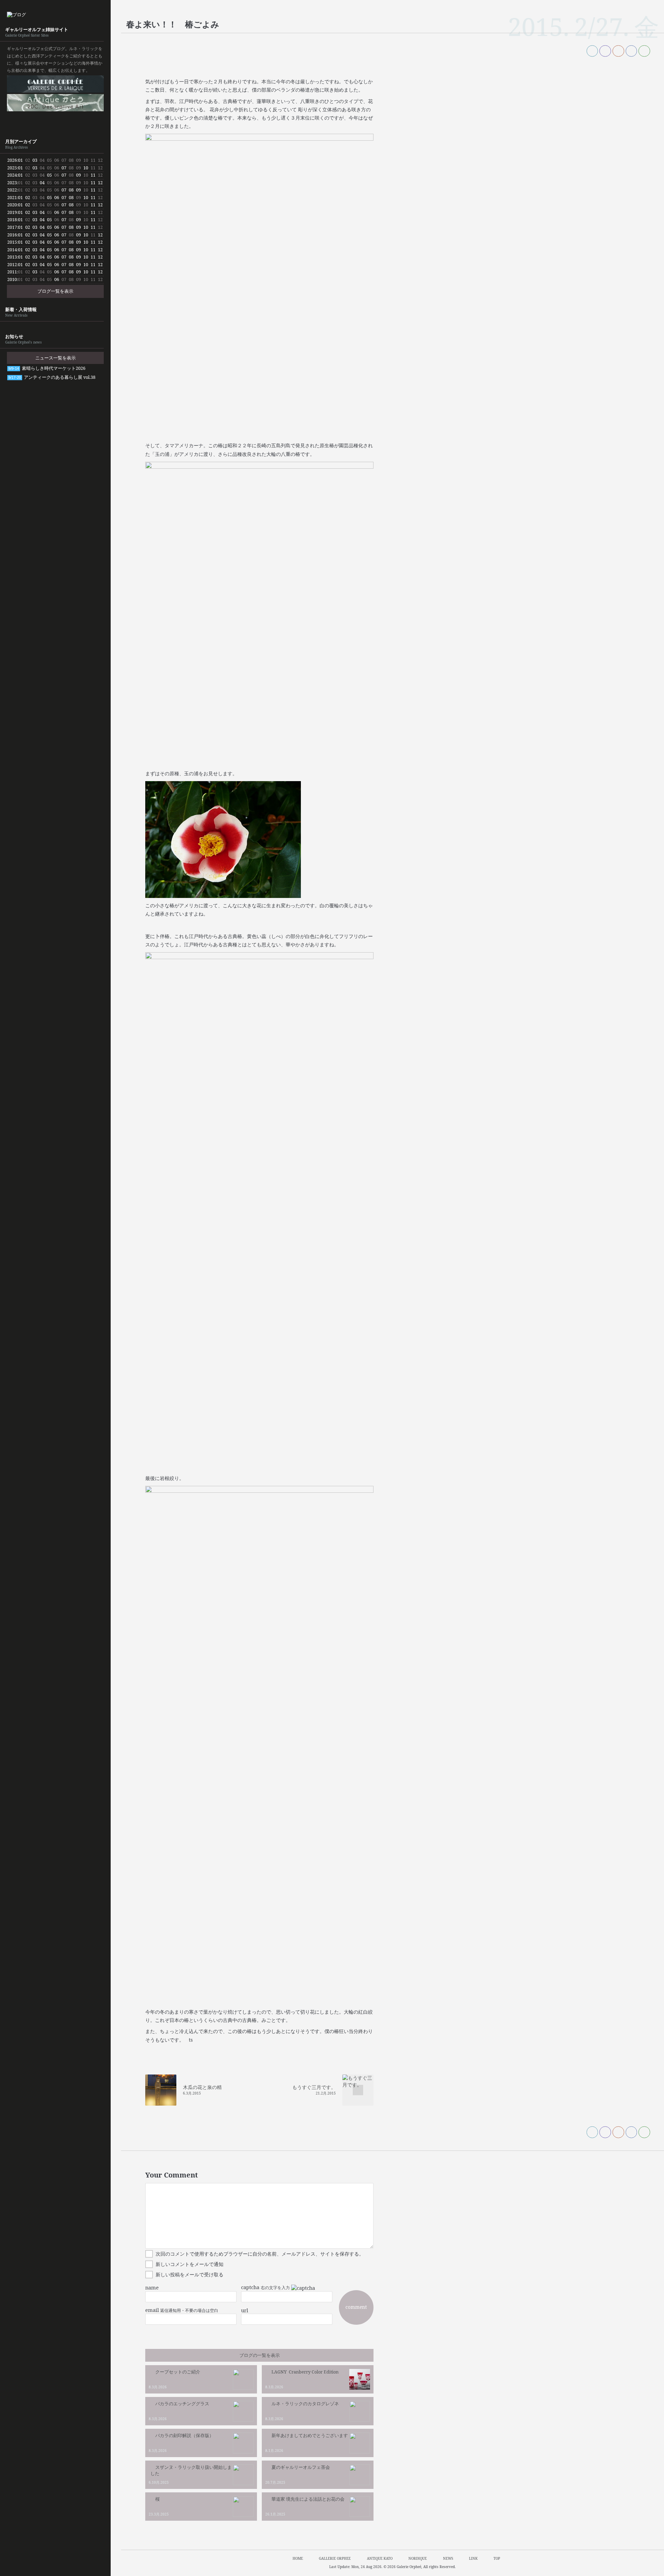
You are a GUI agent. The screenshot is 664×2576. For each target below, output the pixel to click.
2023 (12, 183)
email (152, 2310)
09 (79, 175)
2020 (12, 205)
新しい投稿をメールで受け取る (190, 2274)
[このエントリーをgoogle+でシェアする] (618, 51)
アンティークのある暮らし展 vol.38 (52, 377)
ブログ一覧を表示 (55, 291)
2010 (12, 279)
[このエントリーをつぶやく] (592, 51)
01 (20, 160)
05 (49, 175)
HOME (298, 2558)
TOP (497, 2558)
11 (93, 175)
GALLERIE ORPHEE (55, 84)
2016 (12, 235)
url (245, 2310)
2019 (12, 212)
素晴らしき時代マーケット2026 (47, 368)
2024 (12, 175)
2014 (12, 250)
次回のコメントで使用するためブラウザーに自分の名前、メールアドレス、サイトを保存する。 (260, 2254)
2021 (12, 198)
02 (28, 198)
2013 (12, 257)
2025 (12, 168)
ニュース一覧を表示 (56, 358)
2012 (12, 265)
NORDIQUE (55, 121)
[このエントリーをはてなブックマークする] (631, 51)
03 (35, 160)
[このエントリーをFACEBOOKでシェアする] (605, 51)
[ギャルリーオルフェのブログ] (55, 15)
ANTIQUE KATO (55, 103)
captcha (250, 2287)
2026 (12, 160)
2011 (12, 272)
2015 (12, 242)
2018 (12, 220)
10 (86, 168)
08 (71, 190)
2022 (12, 190)
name (152, 2288)
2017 (12, 227)
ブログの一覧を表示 (260, 2355)
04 (42, 183)
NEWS (448, 2558)
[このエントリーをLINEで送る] (644, 51)
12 (100, 183)
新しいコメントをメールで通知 (190, 2264)
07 (64, 168)
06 (57, 198)
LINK (473, 2558)
